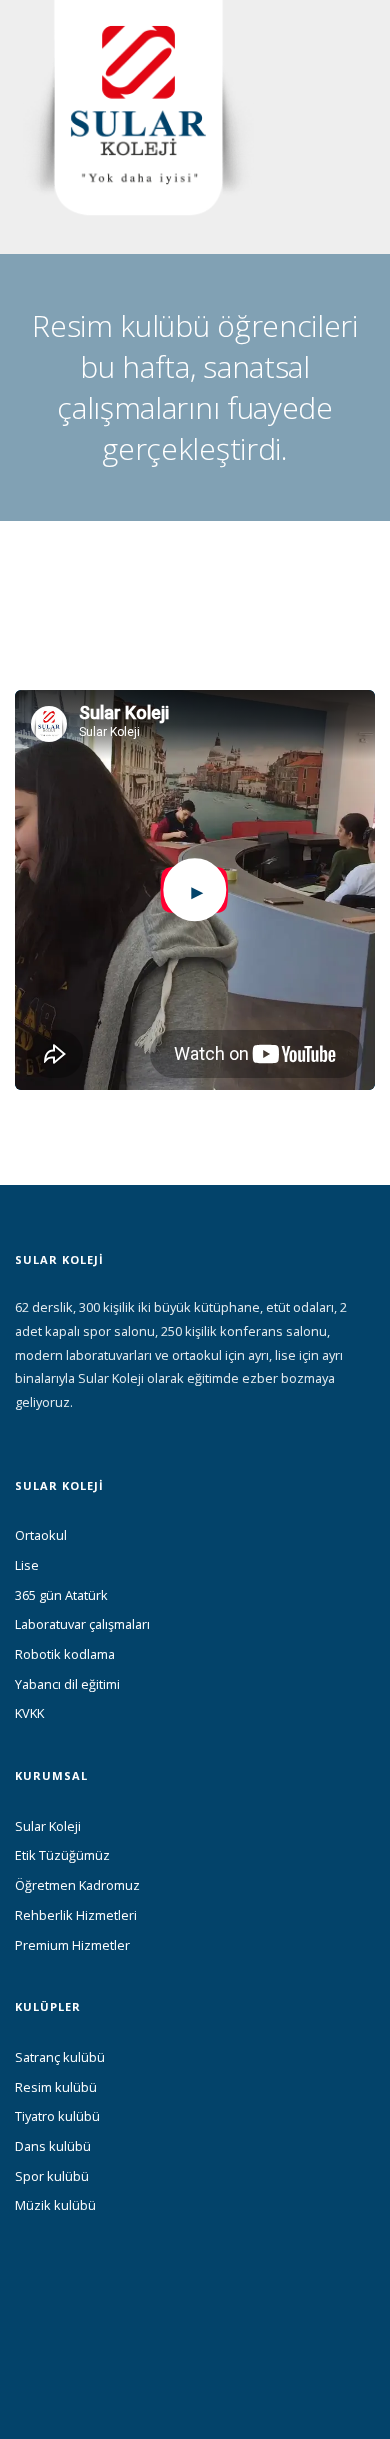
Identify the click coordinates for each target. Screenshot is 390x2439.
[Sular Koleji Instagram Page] (55, 2339)
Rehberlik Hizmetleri (76, 1915)
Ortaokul (41, 1535)
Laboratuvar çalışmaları (82, 1624)
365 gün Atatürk (61, 1595)
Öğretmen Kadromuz (77, 1885)
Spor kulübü (52, 2176)
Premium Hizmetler (72, 1945)
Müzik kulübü (55, 2205)
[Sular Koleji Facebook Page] (20, 2339)
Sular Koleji (48, 1826)
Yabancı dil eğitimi (67, 1684)
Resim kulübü (56, 2087)
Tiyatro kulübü (57, 2116)
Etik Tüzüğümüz (62, 1855)
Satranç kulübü (60, 2057)
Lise (27, 1565)
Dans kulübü (53, 2146)
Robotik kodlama (65, 1654)
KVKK (29, 1713)
